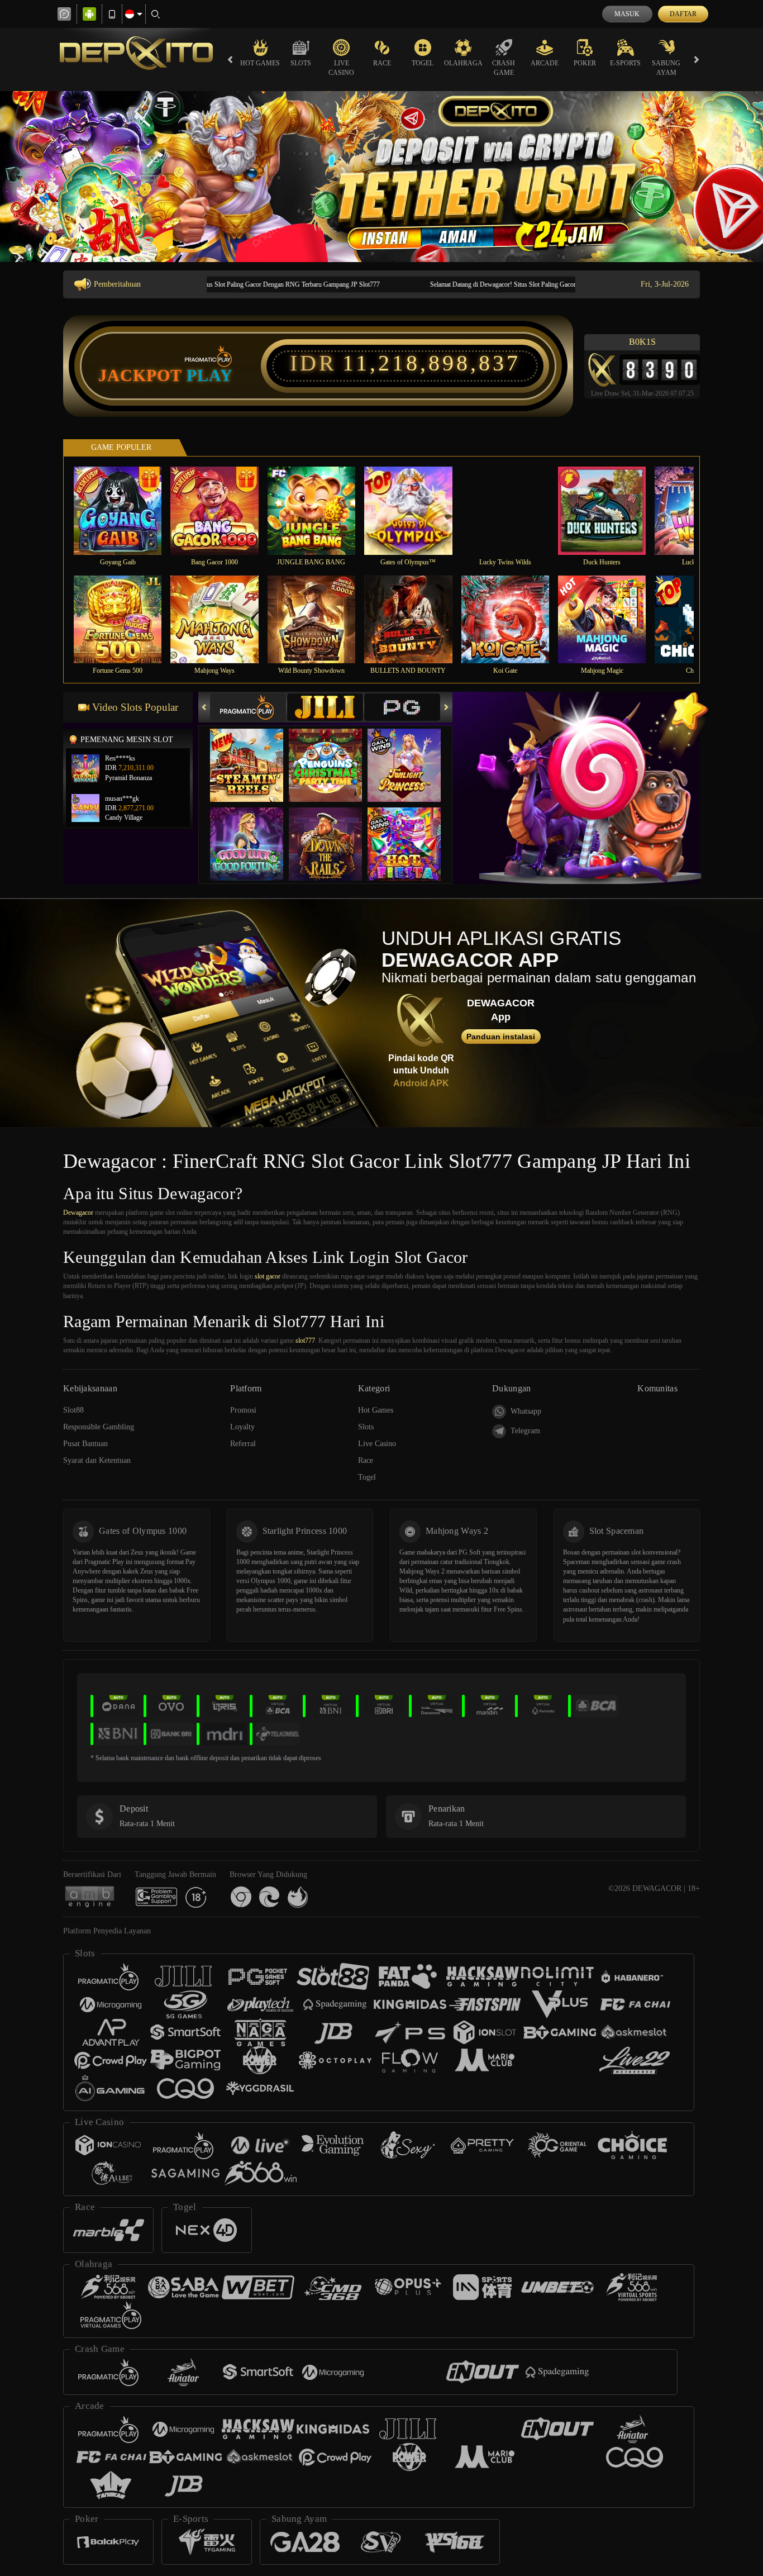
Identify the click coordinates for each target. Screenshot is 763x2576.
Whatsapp (526, 1411)
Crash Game (504, 68)
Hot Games (260, 63)
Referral (243, 1444)
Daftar (683, 14)
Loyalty (242, 1427)
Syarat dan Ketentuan (97, 1460)
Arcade (545, 63)
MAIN (125, 510)
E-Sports (625, 63)
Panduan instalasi (501, 1037)
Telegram (525, 1431)
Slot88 (73, 1410)
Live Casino (341, 68)
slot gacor (268, 1276)
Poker (585, 63)
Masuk (627, 14)
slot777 (305, 1341)
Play (210, 376)
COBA (254, 754)
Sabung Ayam (666, 68)
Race (382, 63)
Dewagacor (78, 1213)
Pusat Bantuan (85, 1444)
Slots (301, 63)
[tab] (248, 707)
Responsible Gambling (99, 1427)
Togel (423, 63)
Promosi (243, 1410)
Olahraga (463, 63)
